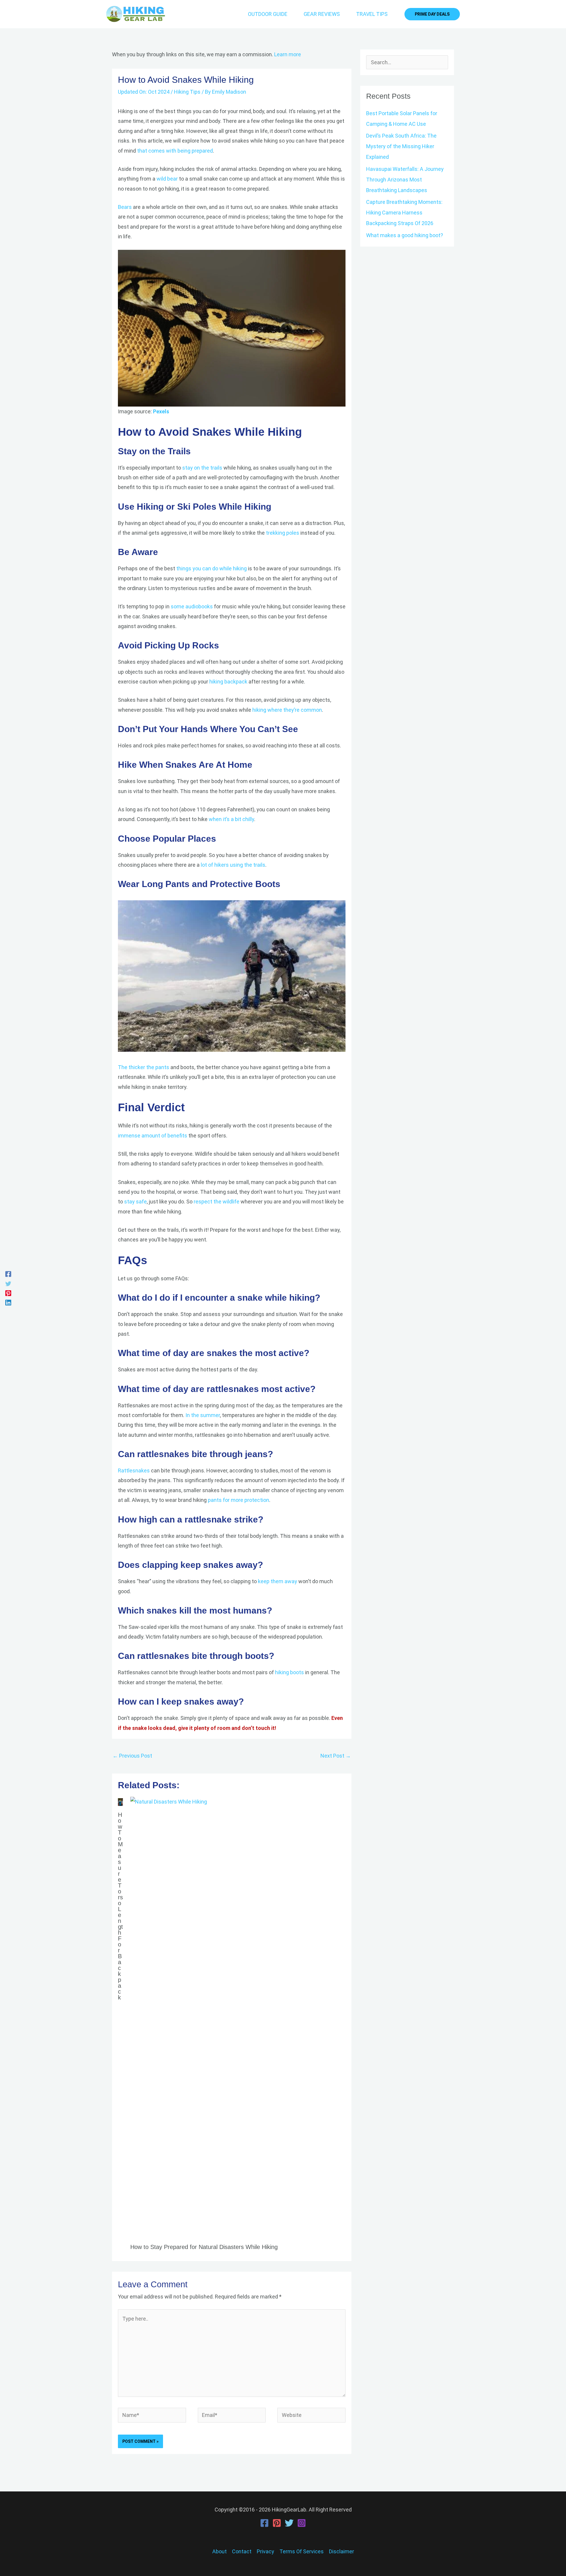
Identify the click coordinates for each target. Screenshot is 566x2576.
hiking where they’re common (287, 710)
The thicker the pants (144, 1067)
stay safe (135, 1202)
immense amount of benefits (153, 1136)
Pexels (161, 411)
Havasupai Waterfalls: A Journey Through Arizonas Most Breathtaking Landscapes (405, 180)
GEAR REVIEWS (322, 14)
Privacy (265, 2551)
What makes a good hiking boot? (405, 235)
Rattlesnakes (134, 1471)
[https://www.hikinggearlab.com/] (136, 14)
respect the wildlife (217, 1202)
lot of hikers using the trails (233, 865)
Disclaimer (342, 2551)
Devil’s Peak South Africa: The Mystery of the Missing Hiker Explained (401, 146)
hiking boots (289, 1672)
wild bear (167, 179)
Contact (242, 2551)
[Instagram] (302, 2523)
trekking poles (283, 533)
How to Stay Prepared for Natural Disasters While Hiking (204, 2247)
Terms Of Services (302, 2551)
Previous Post (132, 1756)
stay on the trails (203, 468)
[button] (432, 14)
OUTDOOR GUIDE (268, 14)
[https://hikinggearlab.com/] (232, 328)
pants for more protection (238, 1500)
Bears (125, 207)
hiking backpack (228, 682)
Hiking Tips (187, 92)
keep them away (278, 1581)
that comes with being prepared (175, 151)
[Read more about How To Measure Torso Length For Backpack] (120, 1802)
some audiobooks (192, 606)
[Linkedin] (8, 1302)
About (219, 2551)
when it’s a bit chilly (231, 819)
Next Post (336, 1756)
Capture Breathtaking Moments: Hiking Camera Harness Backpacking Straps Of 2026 (404, 213)
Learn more (287, 54)
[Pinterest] (8, 1293)
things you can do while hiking (212, 568)
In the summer (203, 1415)
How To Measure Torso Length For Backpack (120, 1906)
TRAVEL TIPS (372, 14)
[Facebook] (8, 1274)
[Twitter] (8, 1283)
